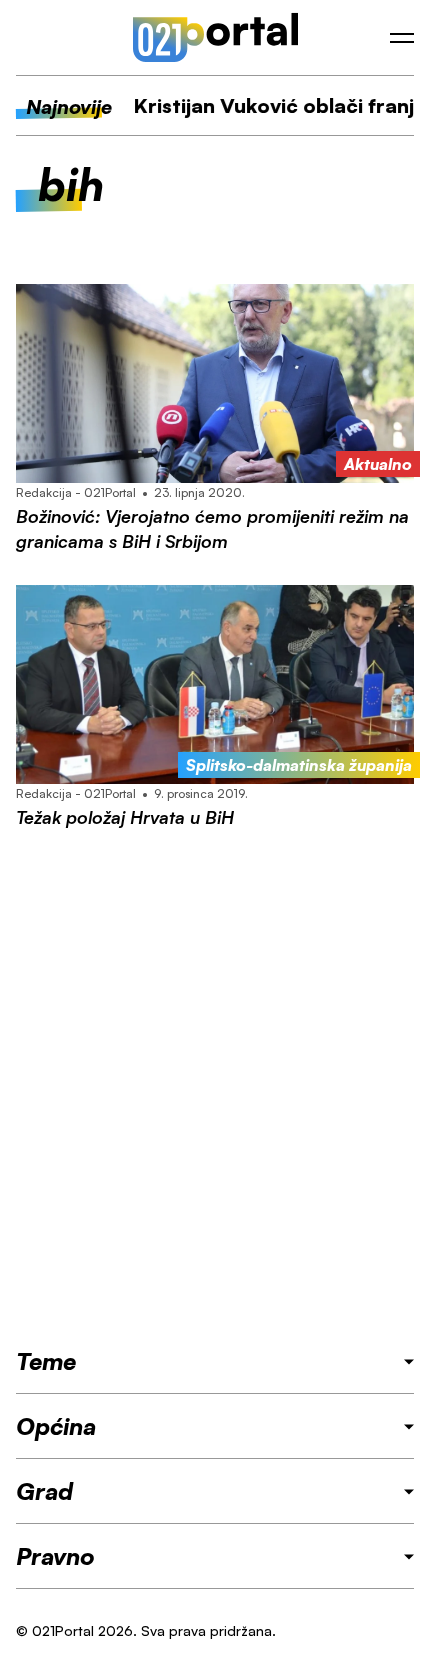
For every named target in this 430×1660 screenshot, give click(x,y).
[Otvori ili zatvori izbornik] (402, 38)
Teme (46, 1361)
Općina (56, 1426)
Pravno (55, 1556)
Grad (44, 1491)
